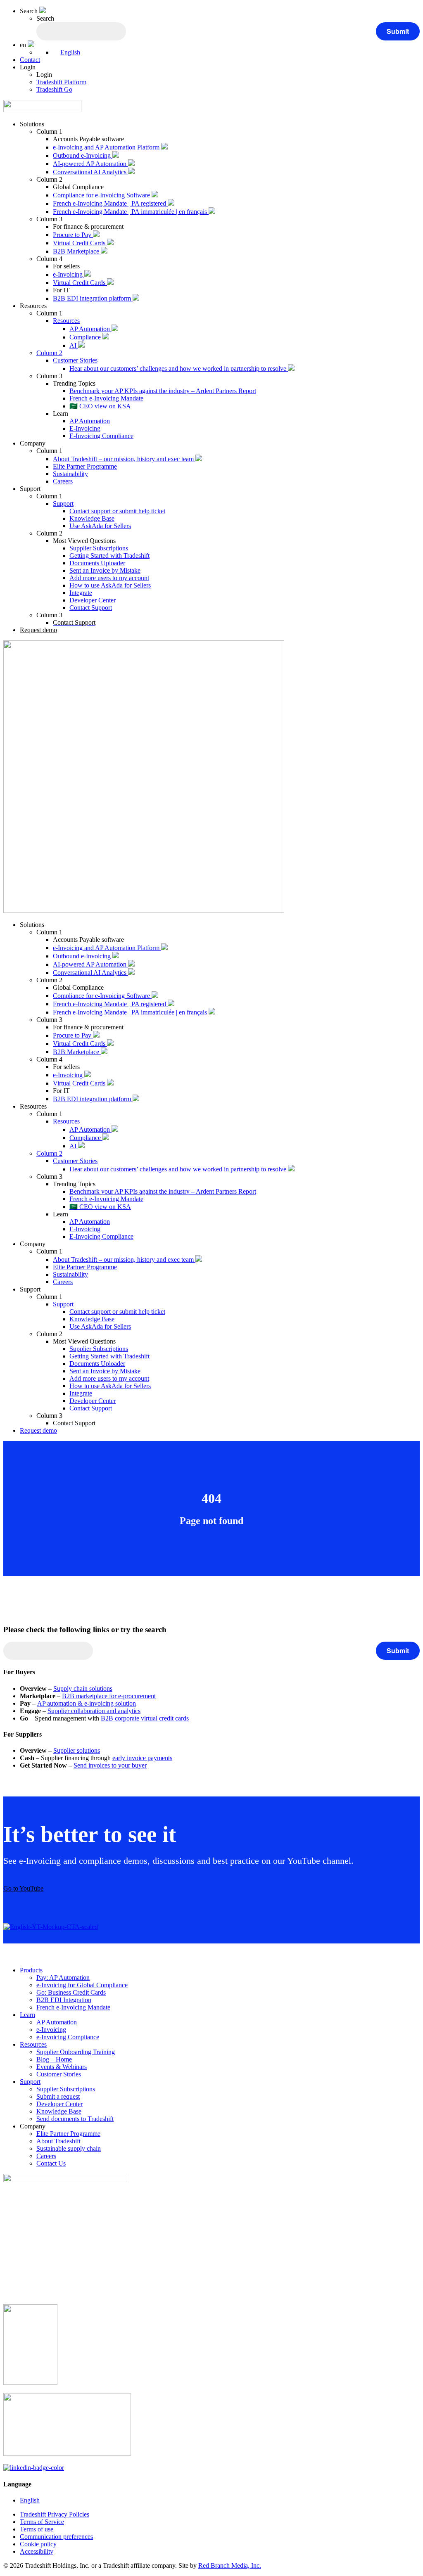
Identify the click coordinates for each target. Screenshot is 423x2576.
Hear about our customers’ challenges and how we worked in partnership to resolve (179, 369)
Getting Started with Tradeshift (109, 556)
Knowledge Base (92, 518)
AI (74, 345)
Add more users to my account (109, 578)
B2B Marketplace (77, 251)
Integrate (81, 593)
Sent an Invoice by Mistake (105, 570)
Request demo (38, 630)
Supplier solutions (77, 1750)
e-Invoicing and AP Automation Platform (107, 147)
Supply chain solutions (83, 1689)
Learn (27, 2015)
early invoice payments (142, 1758)
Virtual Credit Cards (80, 243)
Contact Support (91, 608)
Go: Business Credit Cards (71, 1992)
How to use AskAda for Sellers (110, 585)
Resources (66, 321)
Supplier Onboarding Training (76, 2052)
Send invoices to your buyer (110, 1765)
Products (31, 1970)
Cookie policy (38, 2544)
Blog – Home (54, 2059)
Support (63, 504)
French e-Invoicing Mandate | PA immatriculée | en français (131, 212)
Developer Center (93, 600)
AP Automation (90, 329)
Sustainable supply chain (69, 2148)
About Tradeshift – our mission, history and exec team (124, 459)
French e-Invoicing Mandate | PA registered (110, 203)
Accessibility (37, 2551)
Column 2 (49, 353)
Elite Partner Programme (85, 466)
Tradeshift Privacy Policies (55, 2514)
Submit (398, 31)
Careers (63, 481)
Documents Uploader (97, 563)
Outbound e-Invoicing (83, 155)
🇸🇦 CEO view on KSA (100, 406)
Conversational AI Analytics (90, 172)
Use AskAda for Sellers (100, 526)
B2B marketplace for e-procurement (109, 1696)
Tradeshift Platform (61, 82)
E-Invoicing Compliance (101, 436)
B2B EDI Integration (64, 2000)
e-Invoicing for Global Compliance (82, 1985)
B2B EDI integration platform (93, 298)
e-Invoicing (69, 274)
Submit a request (58, 2096)
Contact (30, 60)
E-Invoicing (85, 428)
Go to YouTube (23, 1888)
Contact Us (51, 2163)
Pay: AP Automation (63, 1978)
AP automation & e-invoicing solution (87, 1703)
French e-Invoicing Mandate (106, 398)
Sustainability (70, 474)
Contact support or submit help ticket (117, 511)
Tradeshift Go (54, 89)
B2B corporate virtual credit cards (145, 1718)
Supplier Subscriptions (99, 548)
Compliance (86, 337)
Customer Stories (75, 360)
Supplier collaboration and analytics (94, 1711)
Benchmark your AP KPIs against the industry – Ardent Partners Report (163, 391)
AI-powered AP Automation (90, 164)
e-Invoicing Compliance (68, 2037)
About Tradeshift (58, 2141)
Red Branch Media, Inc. (230, 2565)
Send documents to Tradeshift (75, 2119)
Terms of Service (42, 2522)
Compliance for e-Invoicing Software (102, 195)
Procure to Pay (73, 235)
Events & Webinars (62, 2067)
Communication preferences (56, 2537)
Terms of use (37, 2529)
